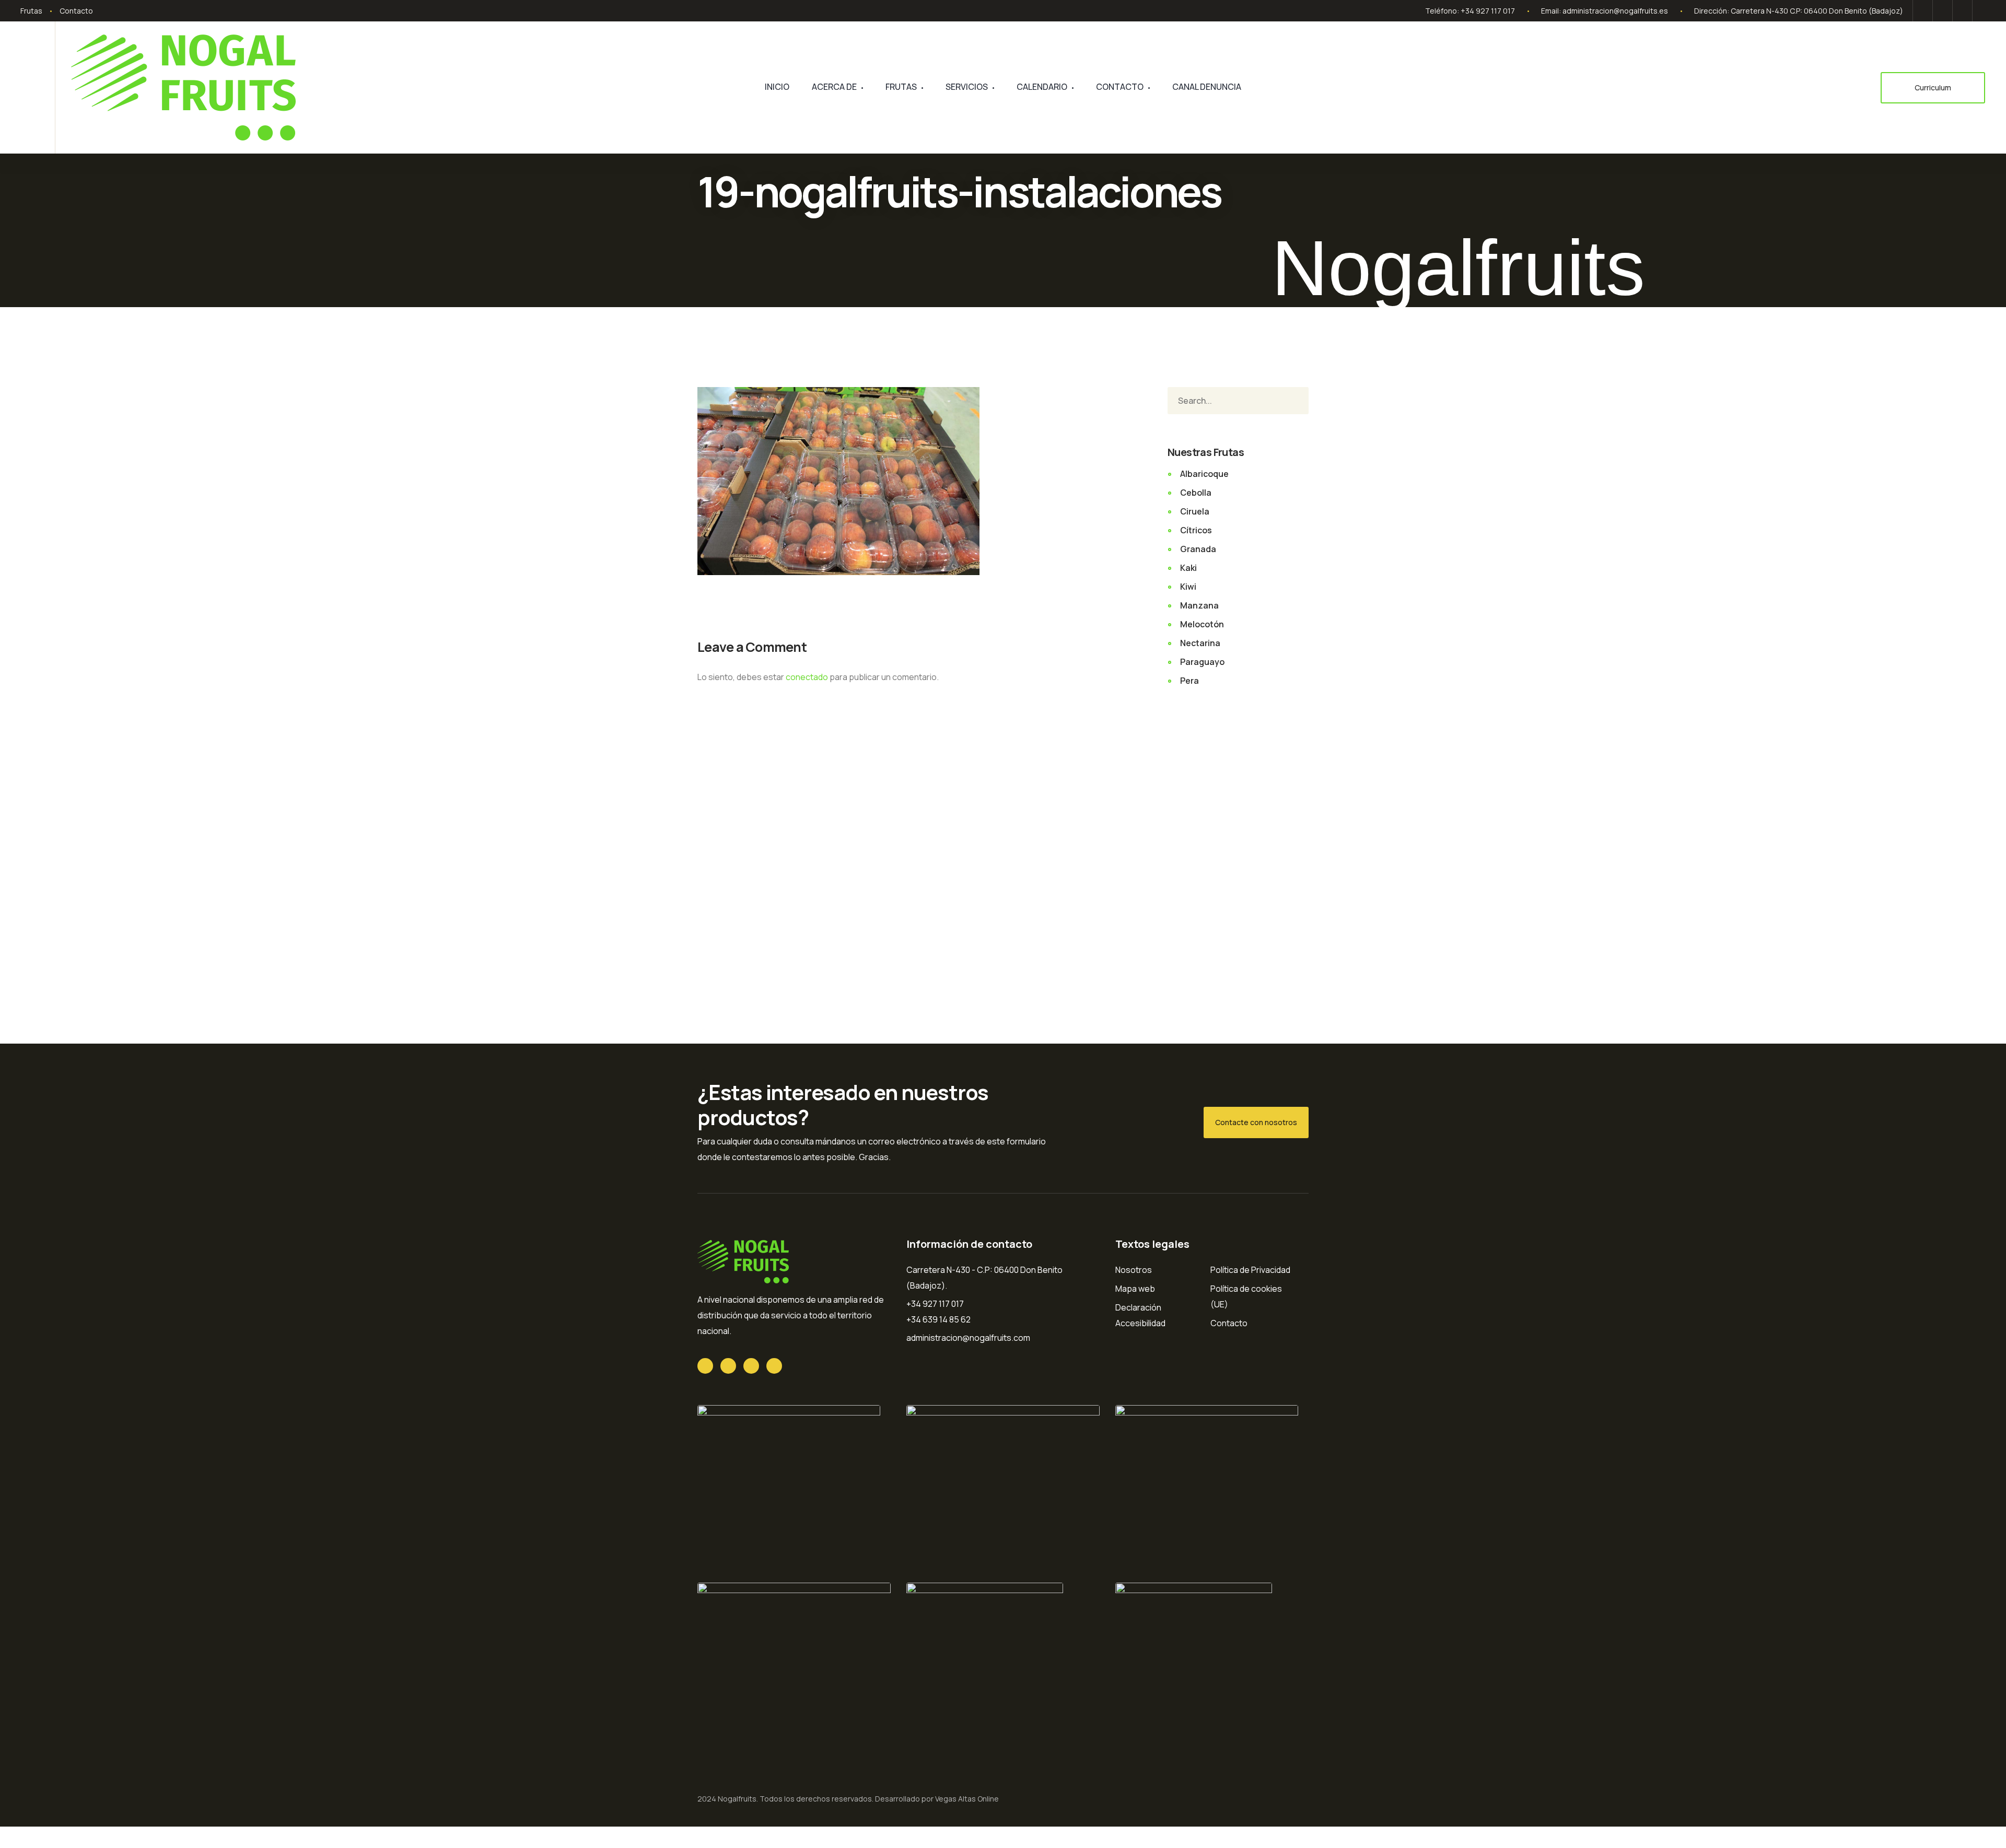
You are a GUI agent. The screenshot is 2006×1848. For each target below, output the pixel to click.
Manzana (1199, 605)
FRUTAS (901, 87)
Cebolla (1196, 493)
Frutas (31, 11)
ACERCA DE (834, 87)
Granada (1198, 549)
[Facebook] (1943, 11)
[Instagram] (1980, 11)
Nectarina (1200, 643)
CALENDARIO (1042, 87)
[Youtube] (1962, 11)
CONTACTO (1120, 87)
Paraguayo (1202, 662)
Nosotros (1134, 1270)
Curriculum (1933, 87)
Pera (1189, 681)
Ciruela (1195, 511)
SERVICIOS (967, 87)
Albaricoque (1204, 474)
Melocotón (1202, 624)
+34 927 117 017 (1488, 11)
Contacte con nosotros (1256, 1122)
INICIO (777, 87)
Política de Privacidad (1250, 1270)
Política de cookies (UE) (1246, 1296)
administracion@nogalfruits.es (1615, 11)
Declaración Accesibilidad (1140, 1315)
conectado (807, 677)
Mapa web (1135, 1289)
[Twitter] (1923, 11)
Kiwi (1188, 587)
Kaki (1188, 568)
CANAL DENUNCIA (1207, 87)
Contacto (76, 11)
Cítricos (1196, 530)
